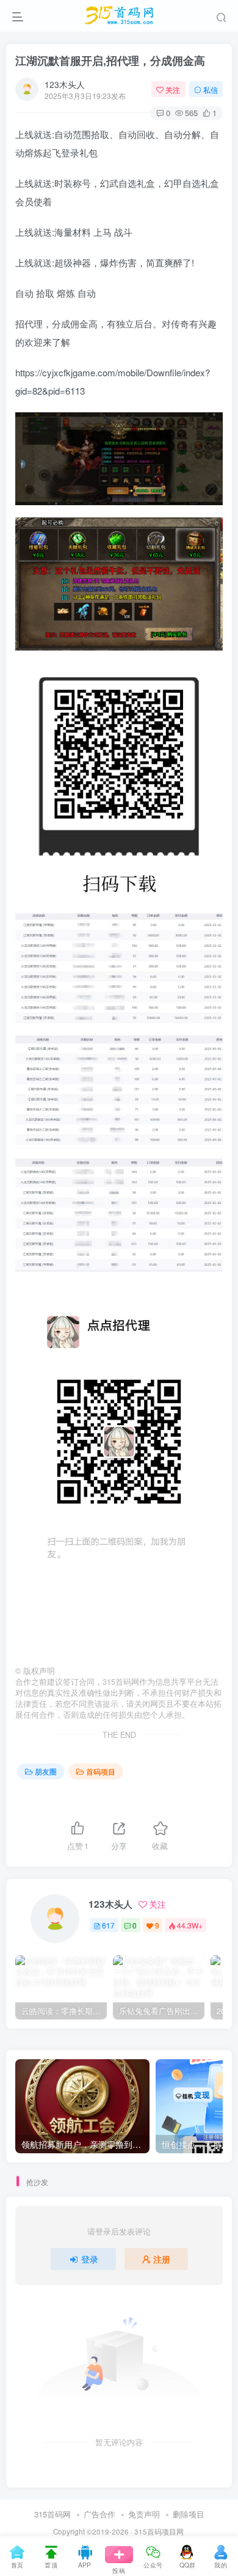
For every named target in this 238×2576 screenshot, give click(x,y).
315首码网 (52, 2514)
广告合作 (99, 2514)
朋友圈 (46, 1771)
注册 (162, 2259)
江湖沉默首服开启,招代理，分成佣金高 (110, 60)
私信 (211, 89)
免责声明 (144, 2514)
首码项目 (101, 1771)
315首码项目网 (159, 2531)
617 (108, 1925)
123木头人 (65, 84)
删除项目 (189, 2514)
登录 (90, 2259)
